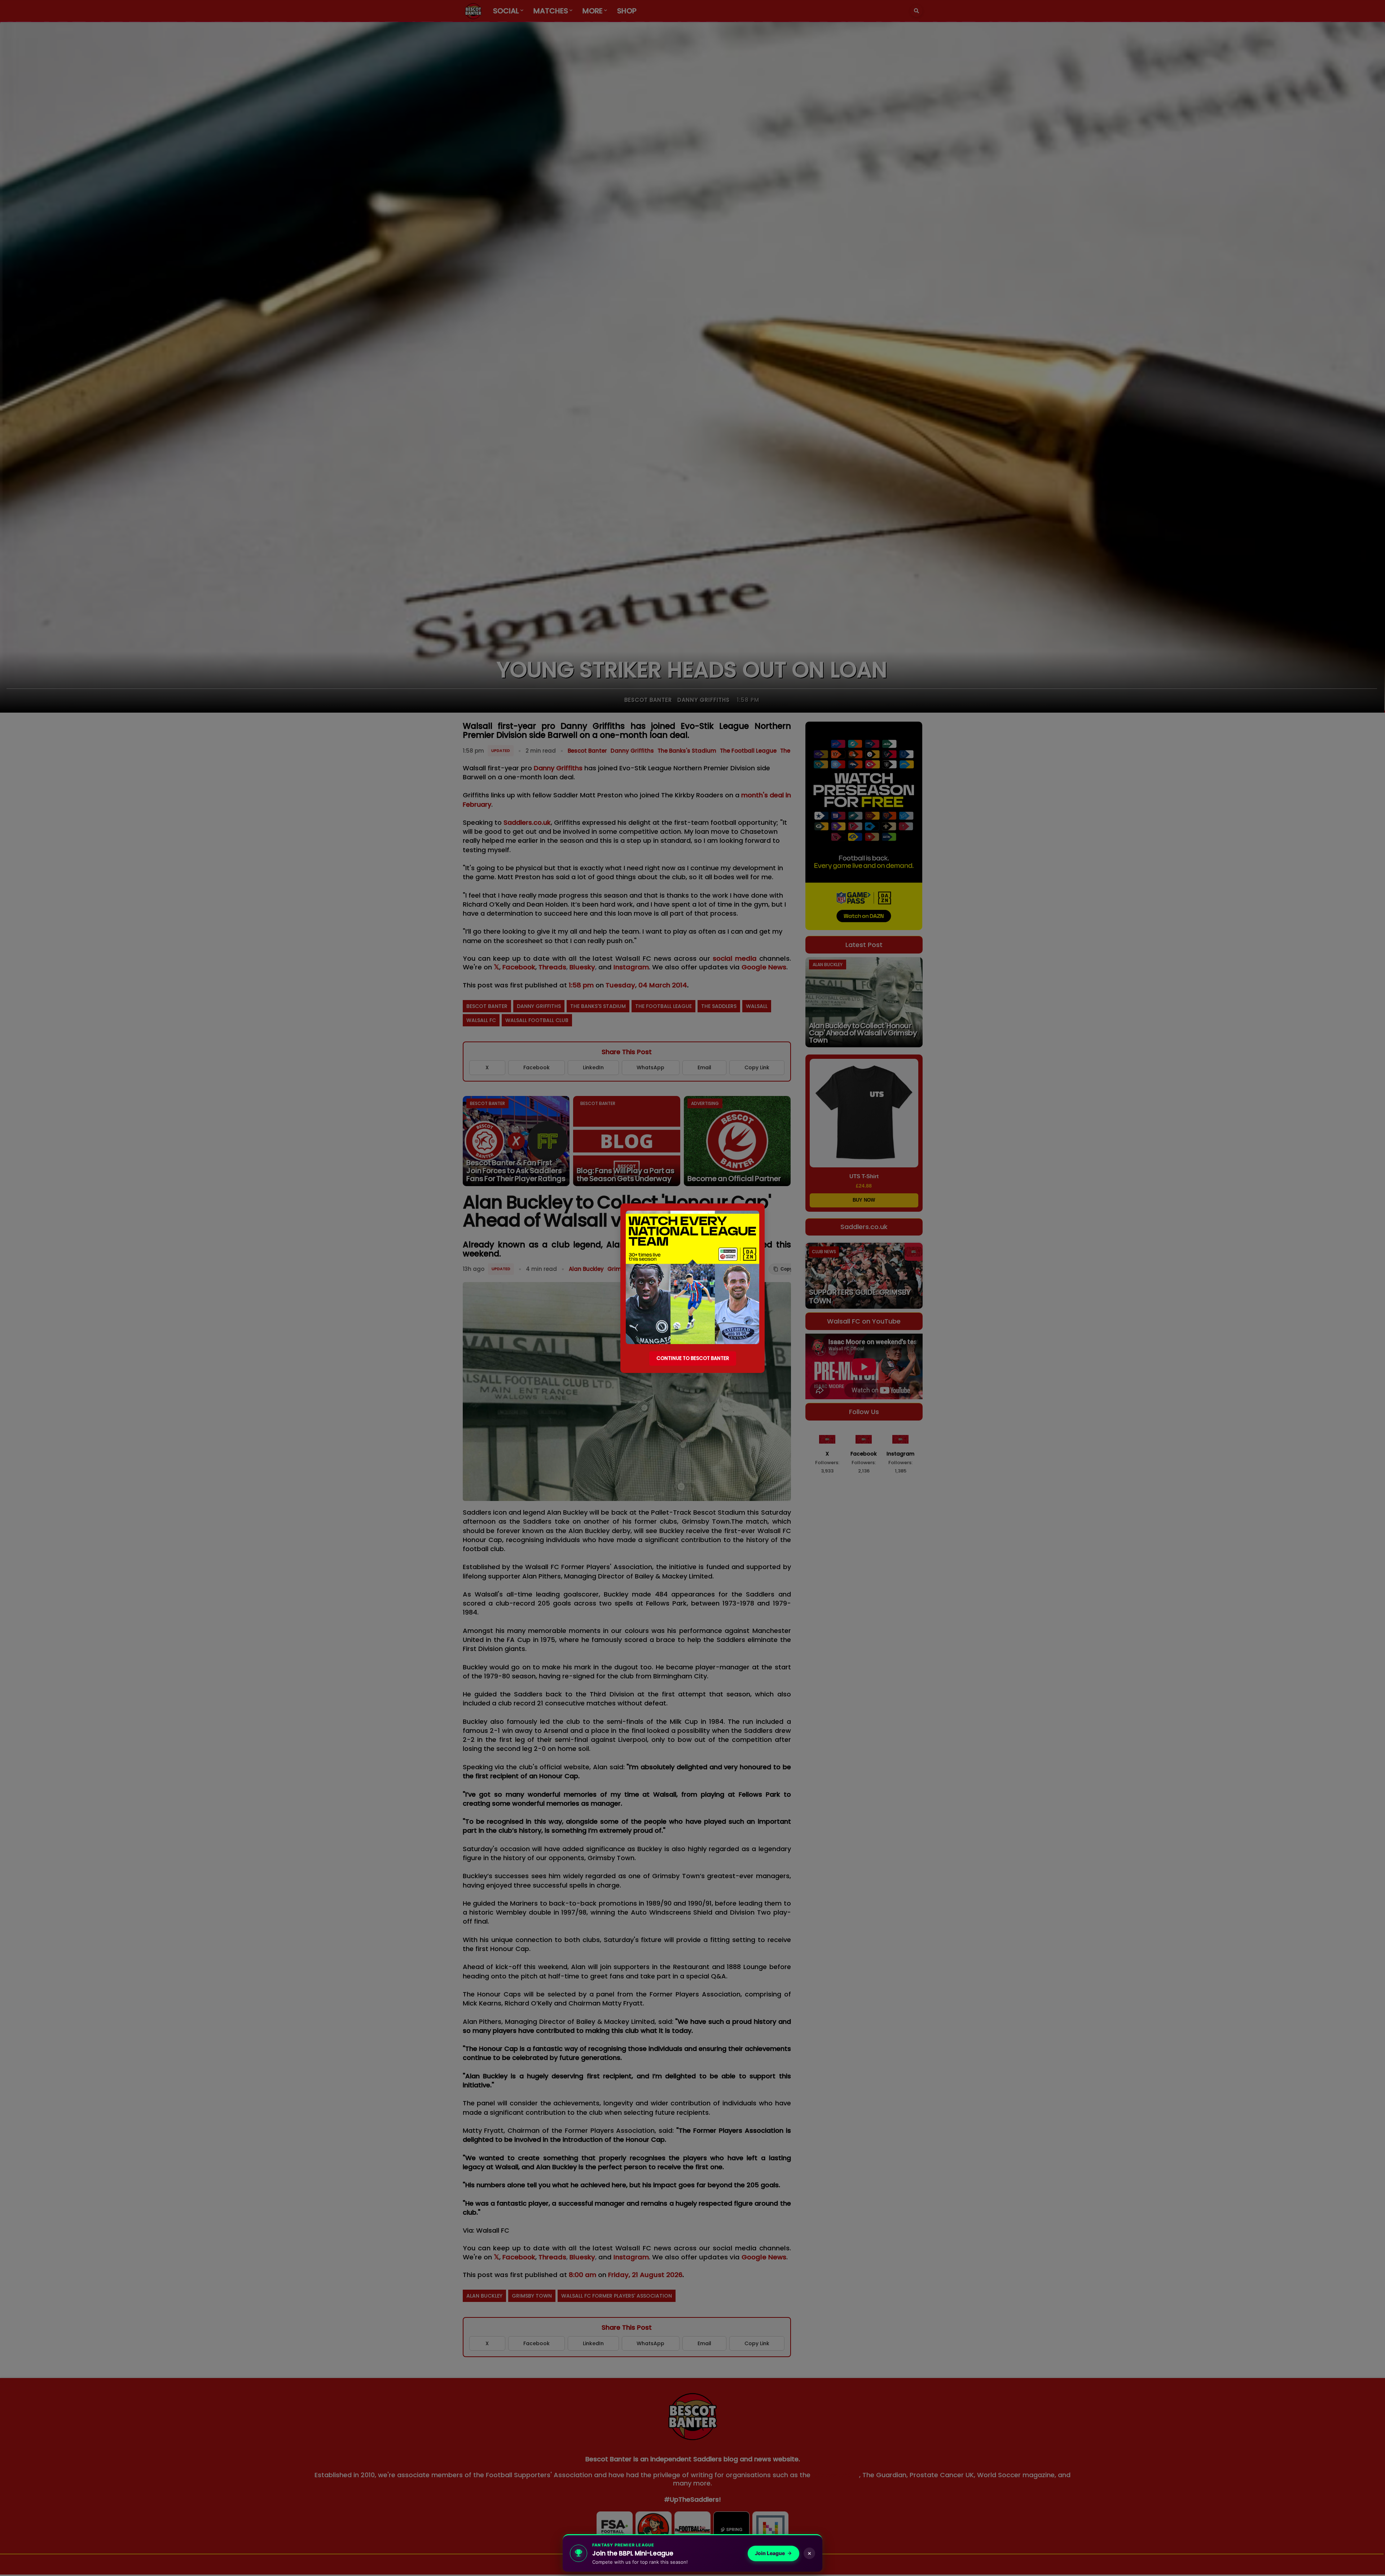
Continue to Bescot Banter (693, 1358)
